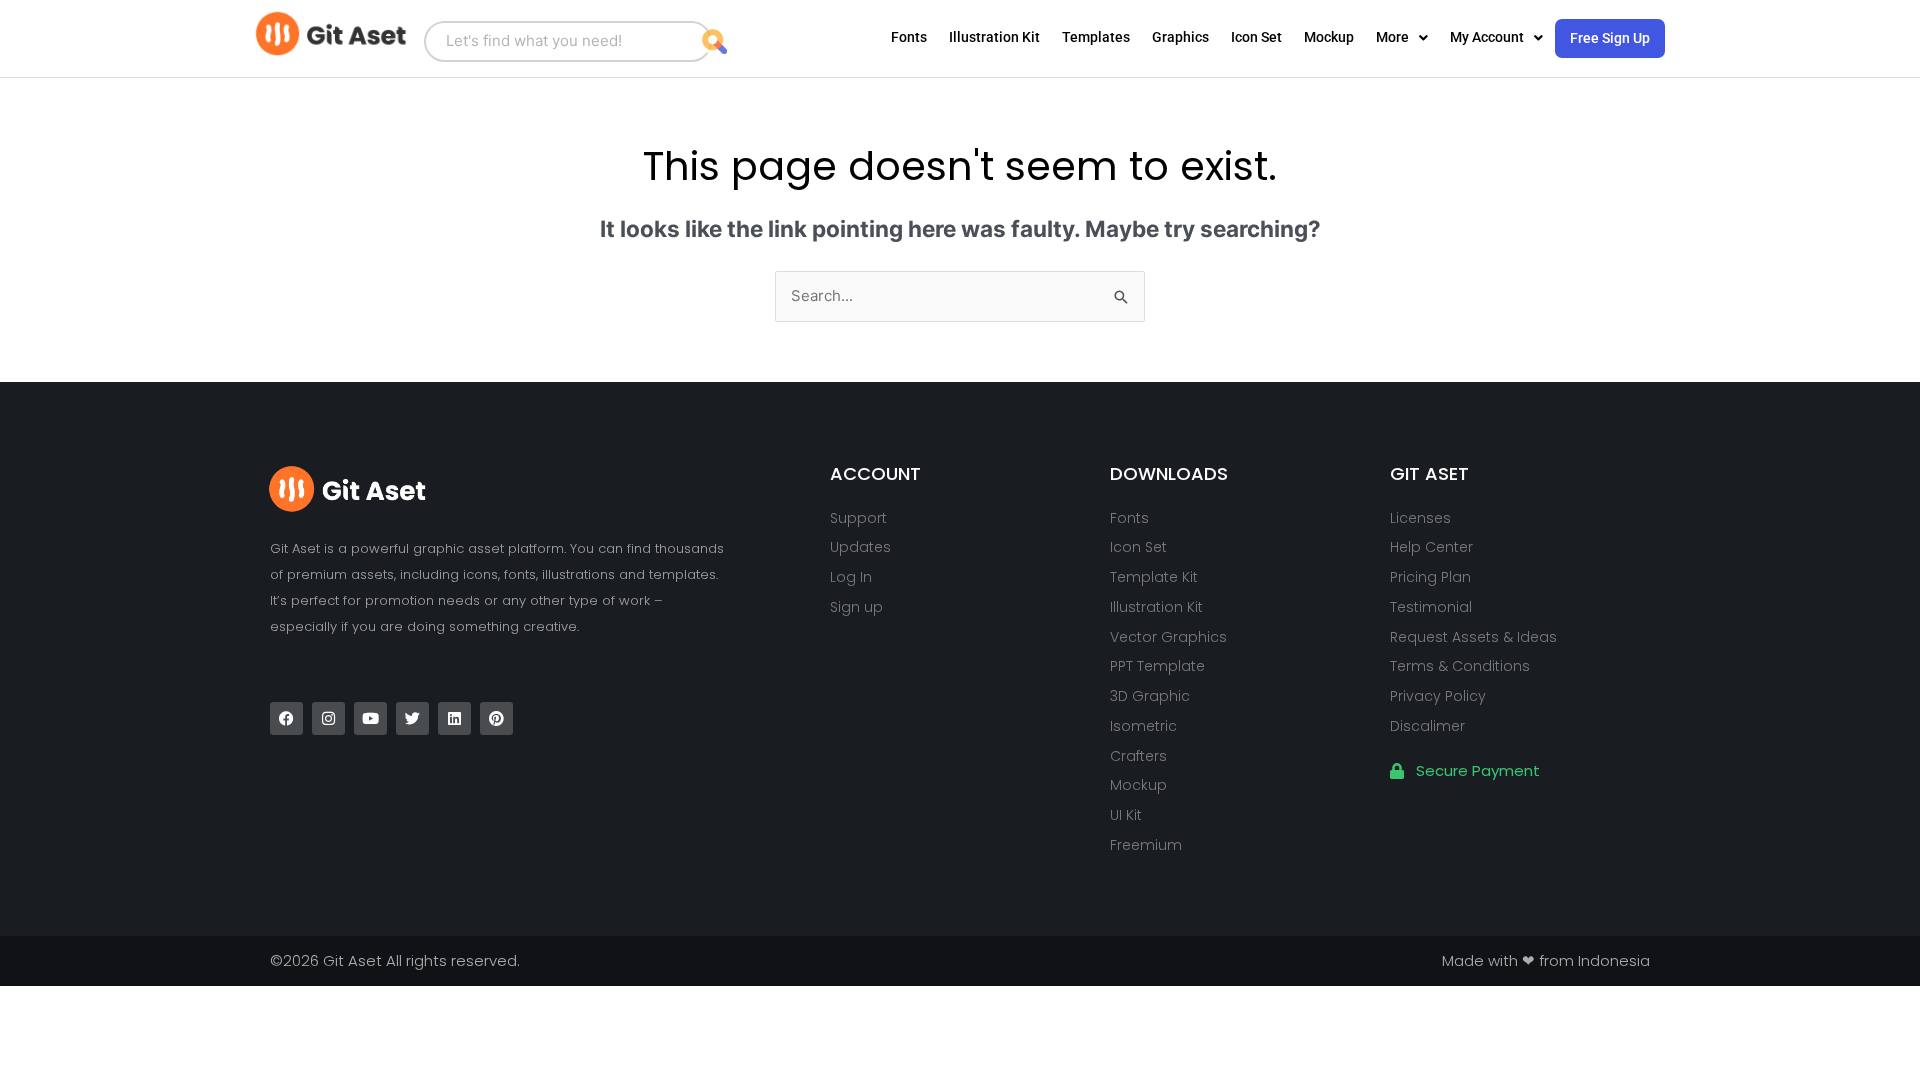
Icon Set (1256, 37)
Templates (1096, 37)
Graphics (1180, 37)
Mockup (1329, 37)
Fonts (909, 37)
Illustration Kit (994, 37)
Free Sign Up (1610, 38)
